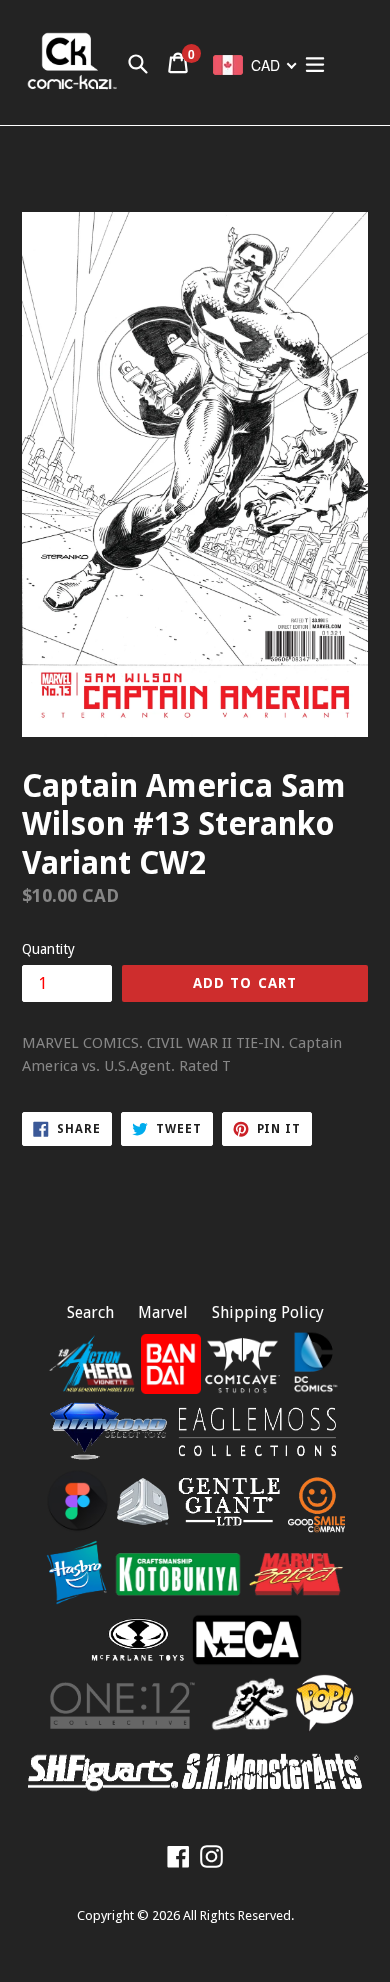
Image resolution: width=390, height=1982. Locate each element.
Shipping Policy (268, 1312)
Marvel (163, 1312)
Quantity (48, 949)
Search (90, 1312)
